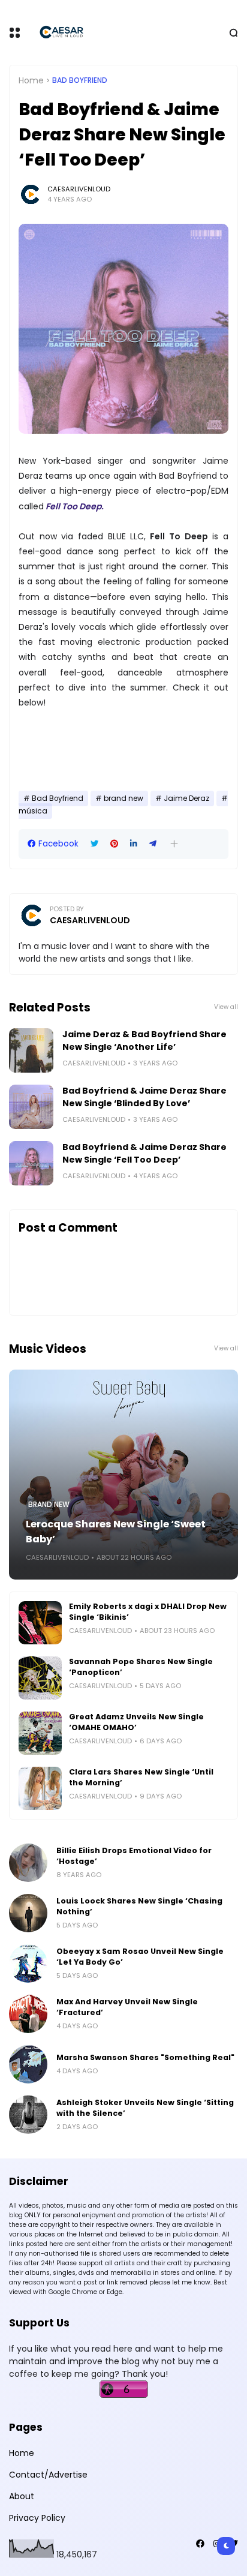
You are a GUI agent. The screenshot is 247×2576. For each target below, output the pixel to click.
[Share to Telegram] (153, 844)
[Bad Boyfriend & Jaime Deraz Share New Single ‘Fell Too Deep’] (31, 1163)
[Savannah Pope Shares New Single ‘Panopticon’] (40, 1678)
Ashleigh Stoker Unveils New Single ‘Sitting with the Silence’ (145, 2108)
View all (226, 1007)
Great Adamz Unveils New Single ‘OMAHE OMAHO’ (136, 1722)
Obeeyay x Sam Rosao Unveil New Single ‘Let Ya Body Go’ (140, 1957)
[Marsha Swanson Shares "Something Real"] (28, 2064)
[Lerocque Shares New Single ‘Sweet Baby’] (123, 1475)
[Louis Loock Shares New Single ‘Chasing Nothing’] (28, 1913)
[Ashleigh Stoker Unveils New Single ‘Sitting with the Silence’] (28, 2115)
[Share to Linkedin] (134, 844)
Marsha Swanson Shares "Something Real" (145, 2057)
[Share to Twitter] (94, 844)
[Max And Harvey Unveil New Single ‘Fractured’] (28, 2014)
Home (31, 80)
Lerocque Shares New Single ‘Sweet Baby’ (116, 1532)
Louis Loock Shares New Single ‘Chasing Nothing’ (139, 1906)
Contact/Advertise (48, 2475)
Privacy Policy (37, 2518)
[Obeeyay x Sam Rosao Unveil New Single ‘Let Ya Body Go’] (28, 1963)
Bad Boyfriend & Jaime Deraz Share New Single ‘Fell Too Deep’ (144, 1153)
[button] (174, 844)
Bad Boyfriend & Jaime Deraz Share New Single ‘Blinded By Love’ (144, 1097)
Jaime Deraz (186, 798)
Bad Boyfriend (80, 80)
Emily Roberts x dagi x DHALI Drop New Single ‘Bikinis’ (148, 1612)
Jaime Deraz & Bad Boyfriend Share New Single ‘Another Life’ (144, 1041)
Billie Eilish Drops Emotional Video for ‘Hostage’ (134, 1856)
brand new (123, 798)
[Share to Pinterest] (114, 844)
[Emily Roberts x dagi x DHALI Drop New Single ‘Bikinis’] (40, 1623)
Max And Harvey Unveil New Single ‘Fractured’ (127, 2007)
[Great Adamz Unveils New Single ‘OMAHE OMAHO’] (40, 1733)
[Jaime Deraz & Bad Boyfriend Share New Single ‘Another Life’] (31, 1050)
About (22, 2496)
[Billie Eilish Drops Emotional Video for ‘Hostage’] (28, 1863)
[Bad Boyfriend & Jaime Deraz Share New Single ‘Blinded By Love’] (31, 1107)
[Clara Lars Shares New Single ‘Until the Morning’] (40, 1788)
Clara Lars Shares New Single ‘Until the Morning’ (141, 1777)
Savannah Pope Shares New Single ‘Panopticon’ (141, 1667)
